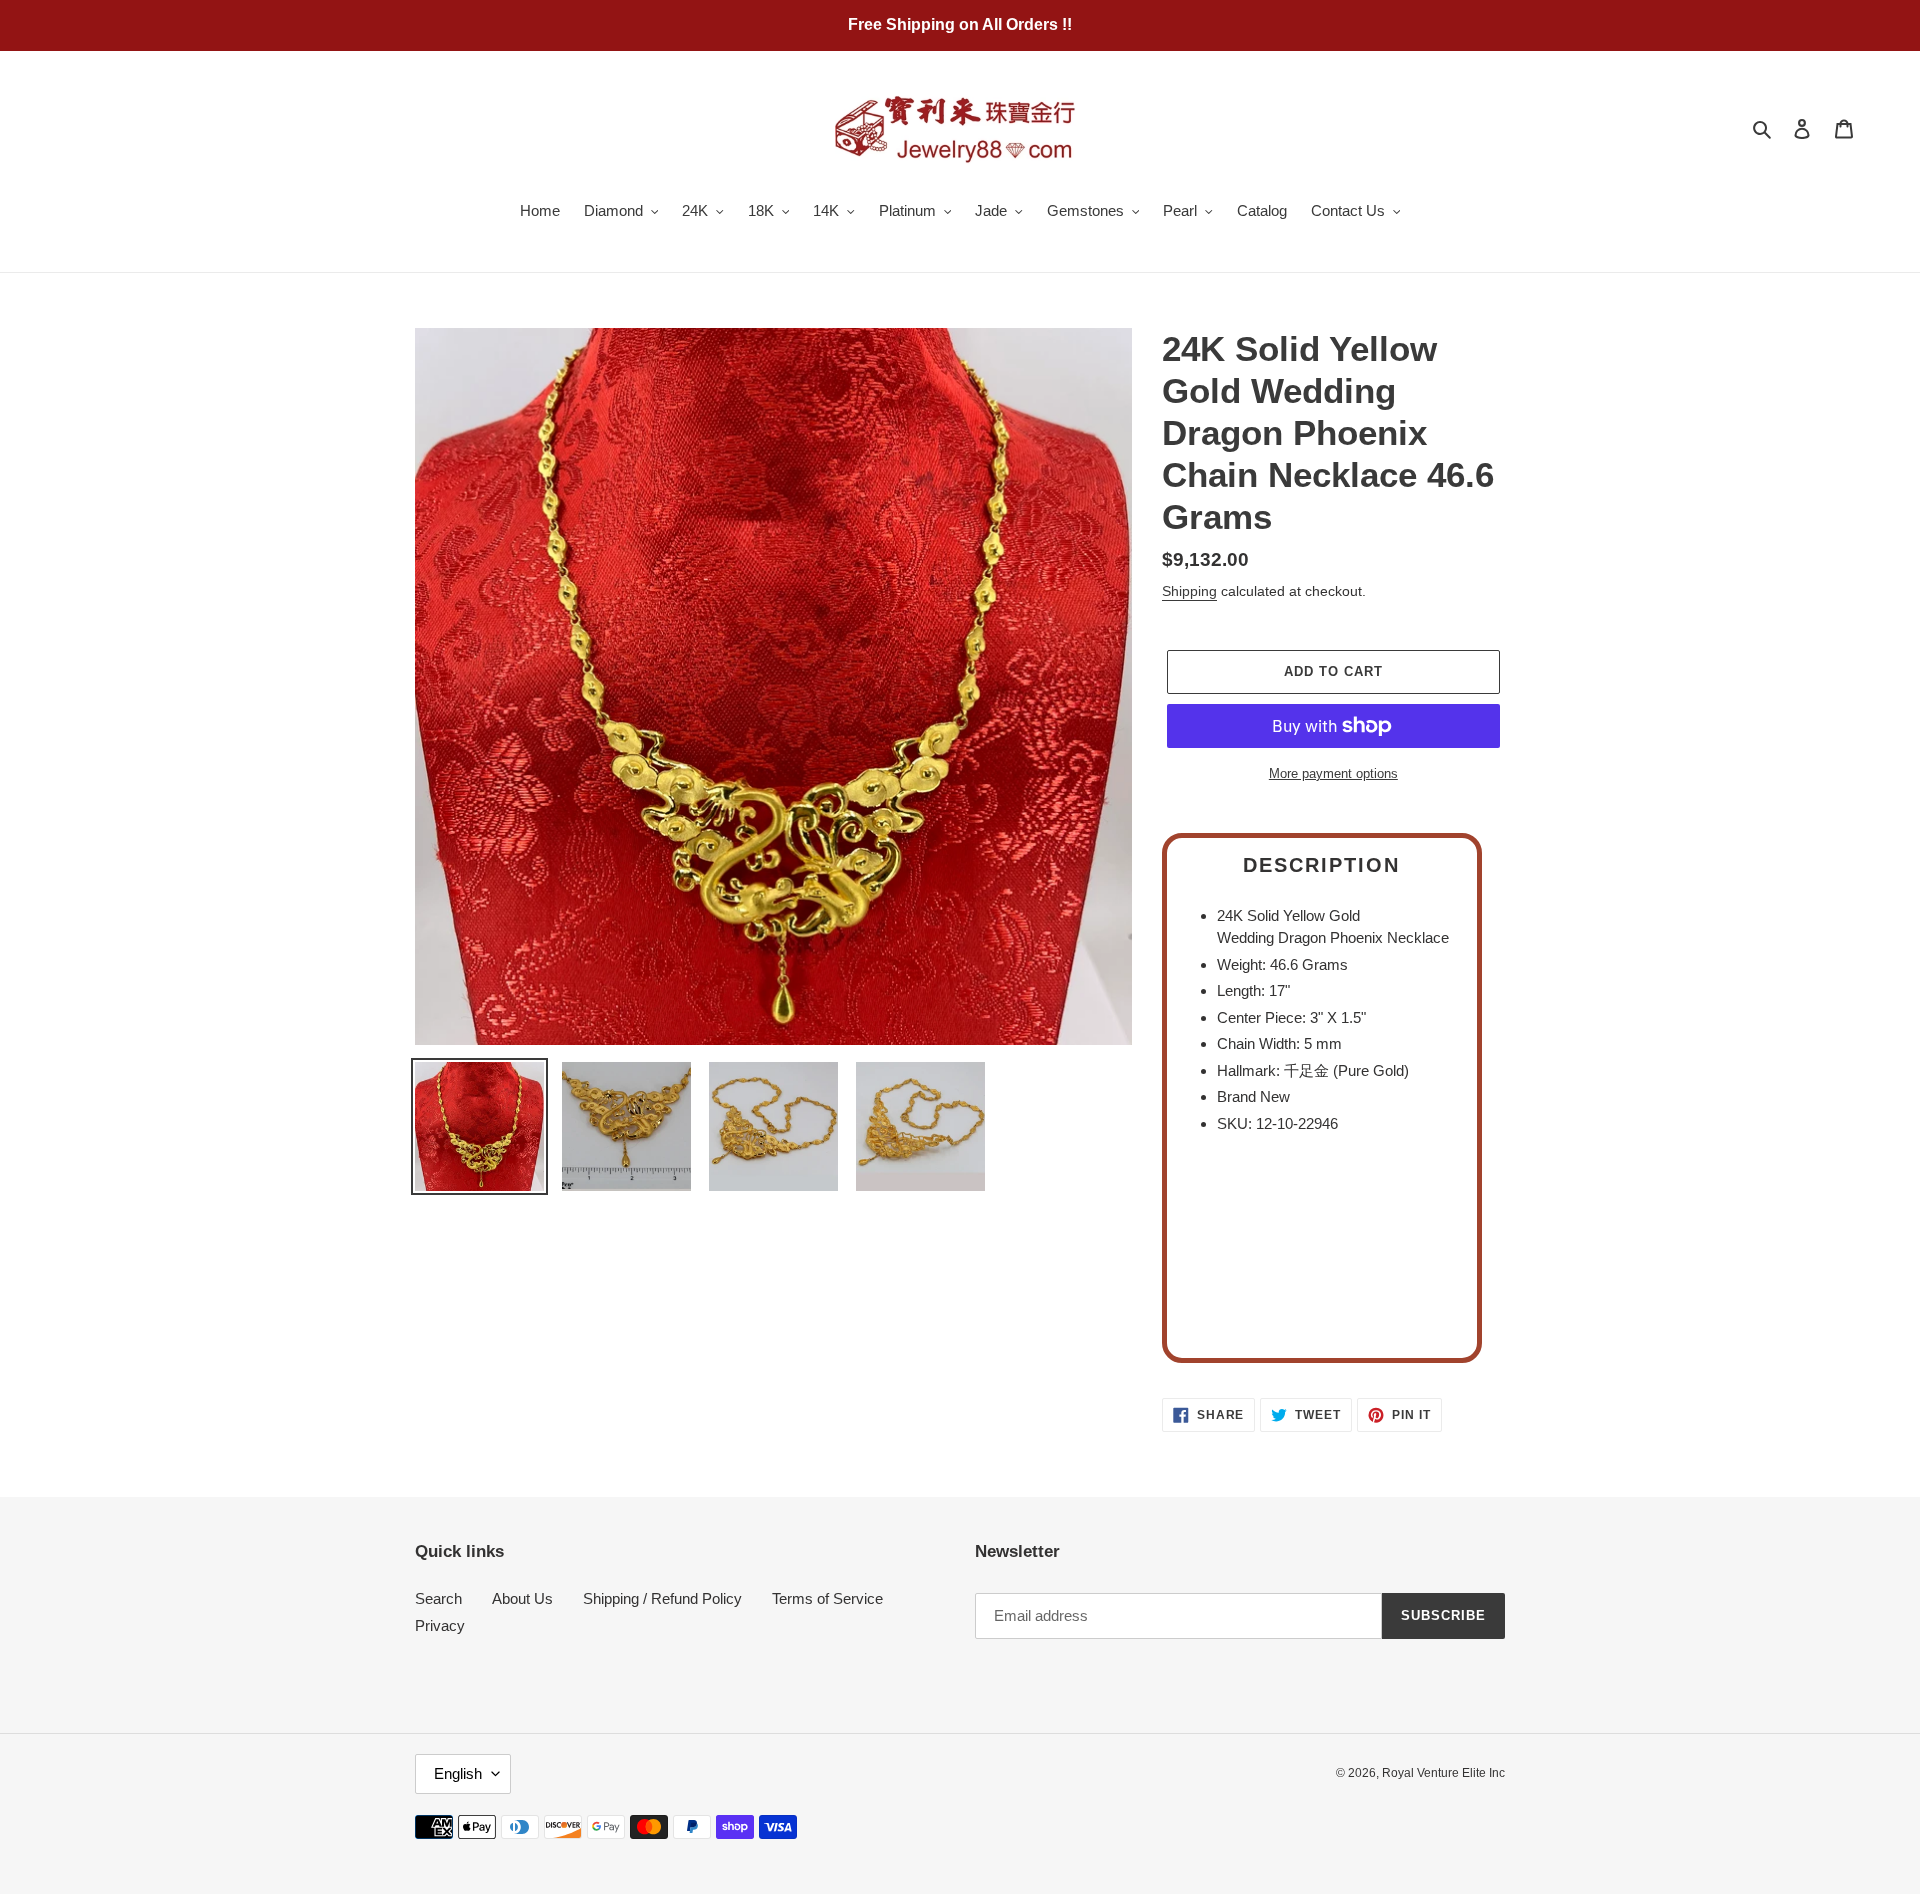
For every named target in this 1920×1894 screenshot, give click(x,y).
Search (438, 1598)
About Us (522, 1598)
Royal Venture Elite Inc (1443, 1773)
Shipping (1189, 591)
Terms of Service (827, 1598)
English (458, 1773)
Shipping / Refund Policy (662, 1598)
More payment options (1333, 773)
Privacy (440, 1625)
